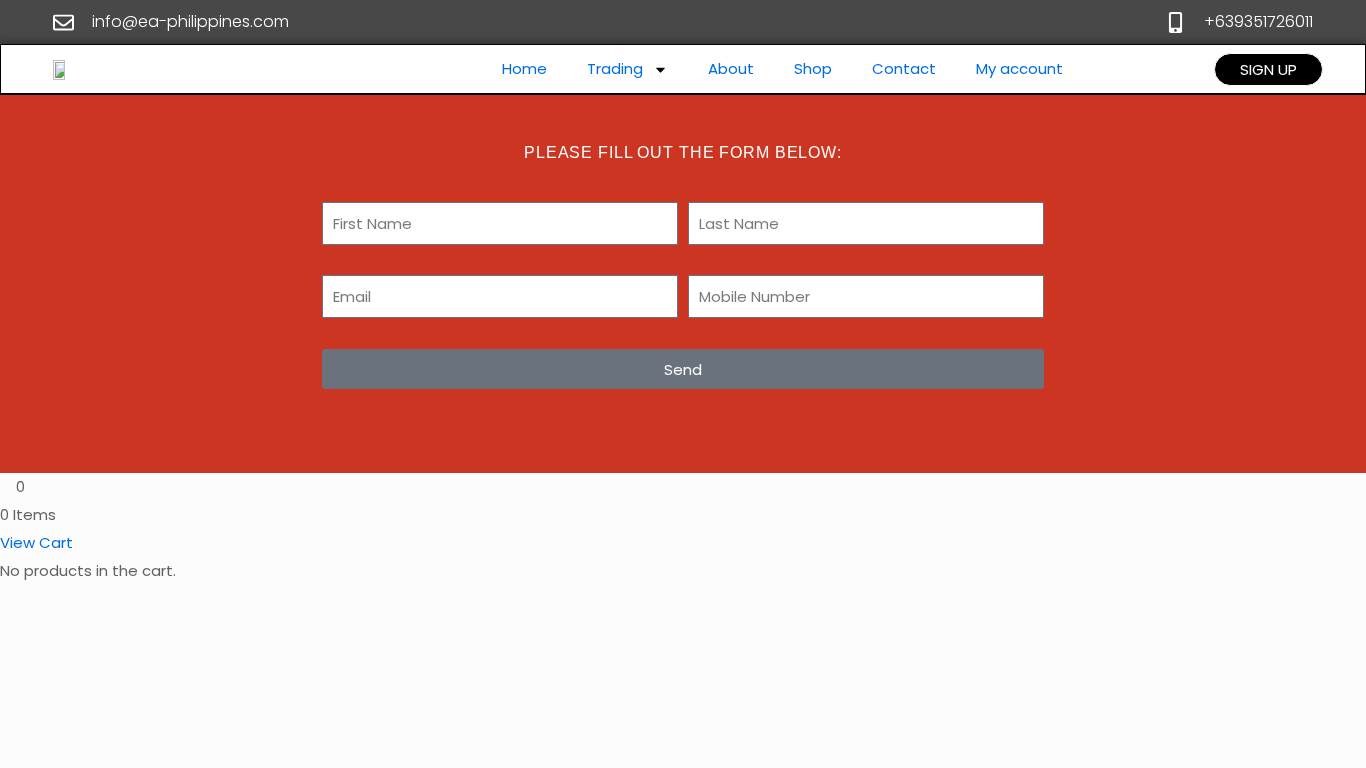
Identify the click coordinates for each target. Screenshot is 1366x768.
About (731, 68)
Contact (904, 68)
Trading (615, 68)
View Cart (36, 542)
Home (524, 68)
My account (1019, 68)
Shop (813, 68)
